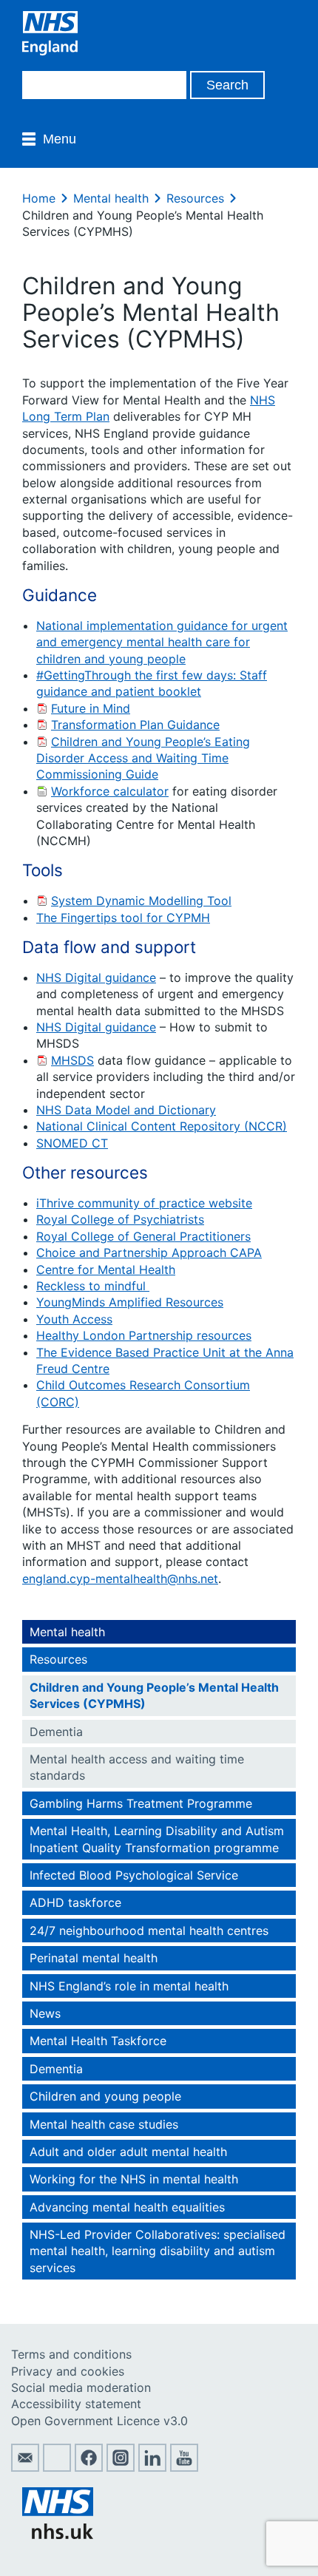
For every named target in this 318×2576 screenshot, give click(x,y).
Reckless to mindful (93, 1286)
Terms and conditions (71, 2354)
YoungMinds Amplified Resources (130, 1302)
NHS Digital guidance (96, 977)
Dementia (56, 1732)
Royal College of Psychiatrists (120, 1219)
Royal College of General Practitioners (143, 1236)
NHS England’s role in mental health (129, 1986)
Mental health (111, 198)
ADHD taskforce (75, 1902)
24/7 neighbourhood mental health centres (149, 1931)
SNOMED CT (72, 1143)
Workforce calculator (110, 791)
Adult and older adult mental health (128, 2152)
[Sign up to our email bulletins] (25, 2467)
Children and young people (105, 2096)
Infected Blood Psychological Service (134, 1875)
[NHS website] (58, 2535)
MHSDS (72, 1060)
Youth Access (74, 1319)
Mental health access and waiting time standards (137, 1767)
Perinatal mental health (94, 1958)
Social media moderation (81, 2387)
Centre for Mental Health (106, 1270)
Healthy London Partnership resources (144, 1335)
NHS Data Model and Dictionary (126, 1110)
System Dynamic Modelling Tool (141, 901)
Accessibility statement (76, 2404)
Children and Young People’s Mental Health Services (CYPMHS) (154, 1695)
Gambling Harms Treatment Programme (141, 1803)
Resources (195, 198)
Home (39, 198)
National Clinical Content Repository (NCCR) (162, 1126)
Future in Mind (91, 708)
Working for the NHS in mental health (134, 2179)
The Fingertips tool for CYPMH (123, 918)
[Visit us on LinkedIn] (152, 2467)
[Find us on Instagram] (121, 2467)
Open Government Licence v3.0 (99, 2421)
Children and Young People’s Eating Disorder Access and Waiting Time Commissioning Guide (143, 758)
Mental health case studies (104, 2124)
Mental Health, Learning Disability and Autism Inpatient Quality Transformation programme (157, 1839)
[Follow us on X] (57, 2467)
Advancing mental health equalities (127, 2207)
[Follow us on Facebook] (89, 2467)
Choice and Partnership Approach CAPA (149, 1253)
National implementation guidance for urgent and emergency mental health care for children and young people (162, 642)
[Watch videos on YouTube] (184, 2467)
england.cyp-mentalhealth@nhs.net (120, 1579)
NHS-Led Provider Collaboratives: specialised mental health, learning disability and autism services (158, 2251)
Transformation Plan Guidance (135, 725)
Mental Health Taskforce (98, 2041)
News (45, 2013)
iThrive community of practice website (144, 1203)
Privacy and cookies (68, 2371)
